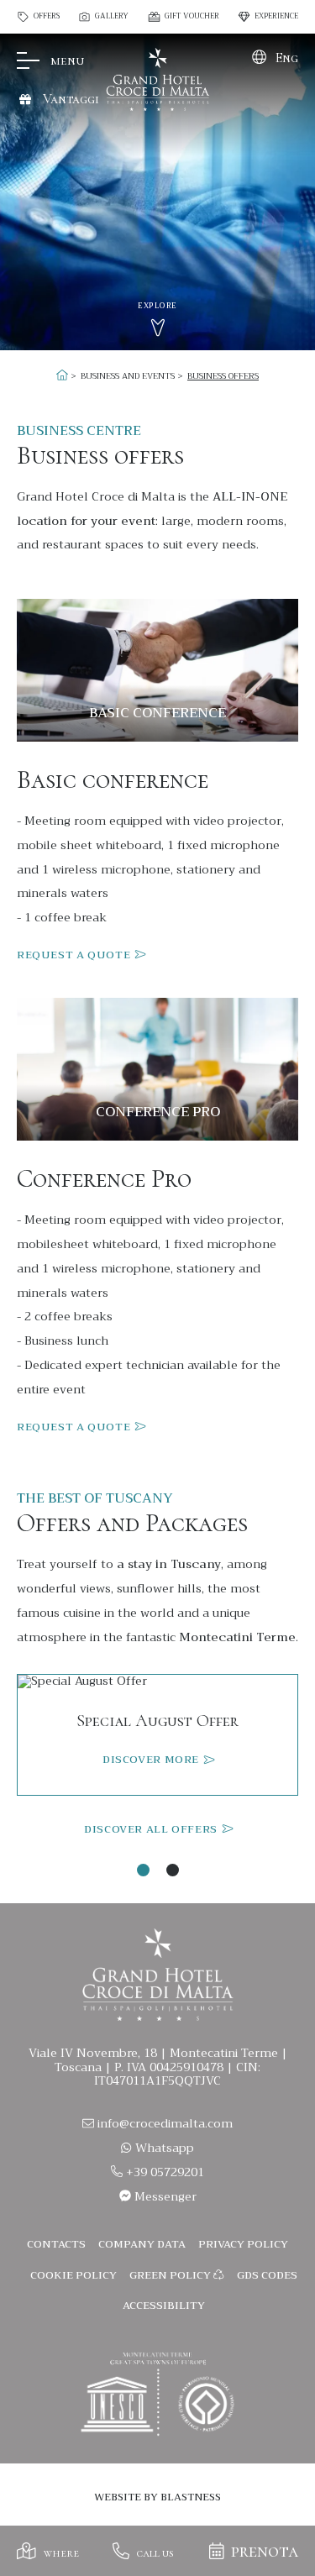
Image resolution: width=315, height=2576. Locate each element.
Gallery (112, 17)
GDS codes (267, 2275)
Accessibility (164, 2306)
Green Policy (171, 2275)
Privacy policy (243, 2244)
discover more (152, 1760)
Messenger (164, 2196)
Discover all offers (152, 1830)
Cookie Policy (73, 2275)
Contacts (56, 2244)
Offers (47, 17)
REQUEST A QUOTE (75, 955)
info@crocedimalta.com (165, 2123)
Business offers (223, 376)
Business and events (128, 376)
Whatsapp (163, 2148)
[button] (143, 1870)
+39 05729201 (163, 2172)
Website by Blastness (157, 2497)
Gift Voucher (192, 17)
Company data (142, 2244)
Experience (276, 17)
